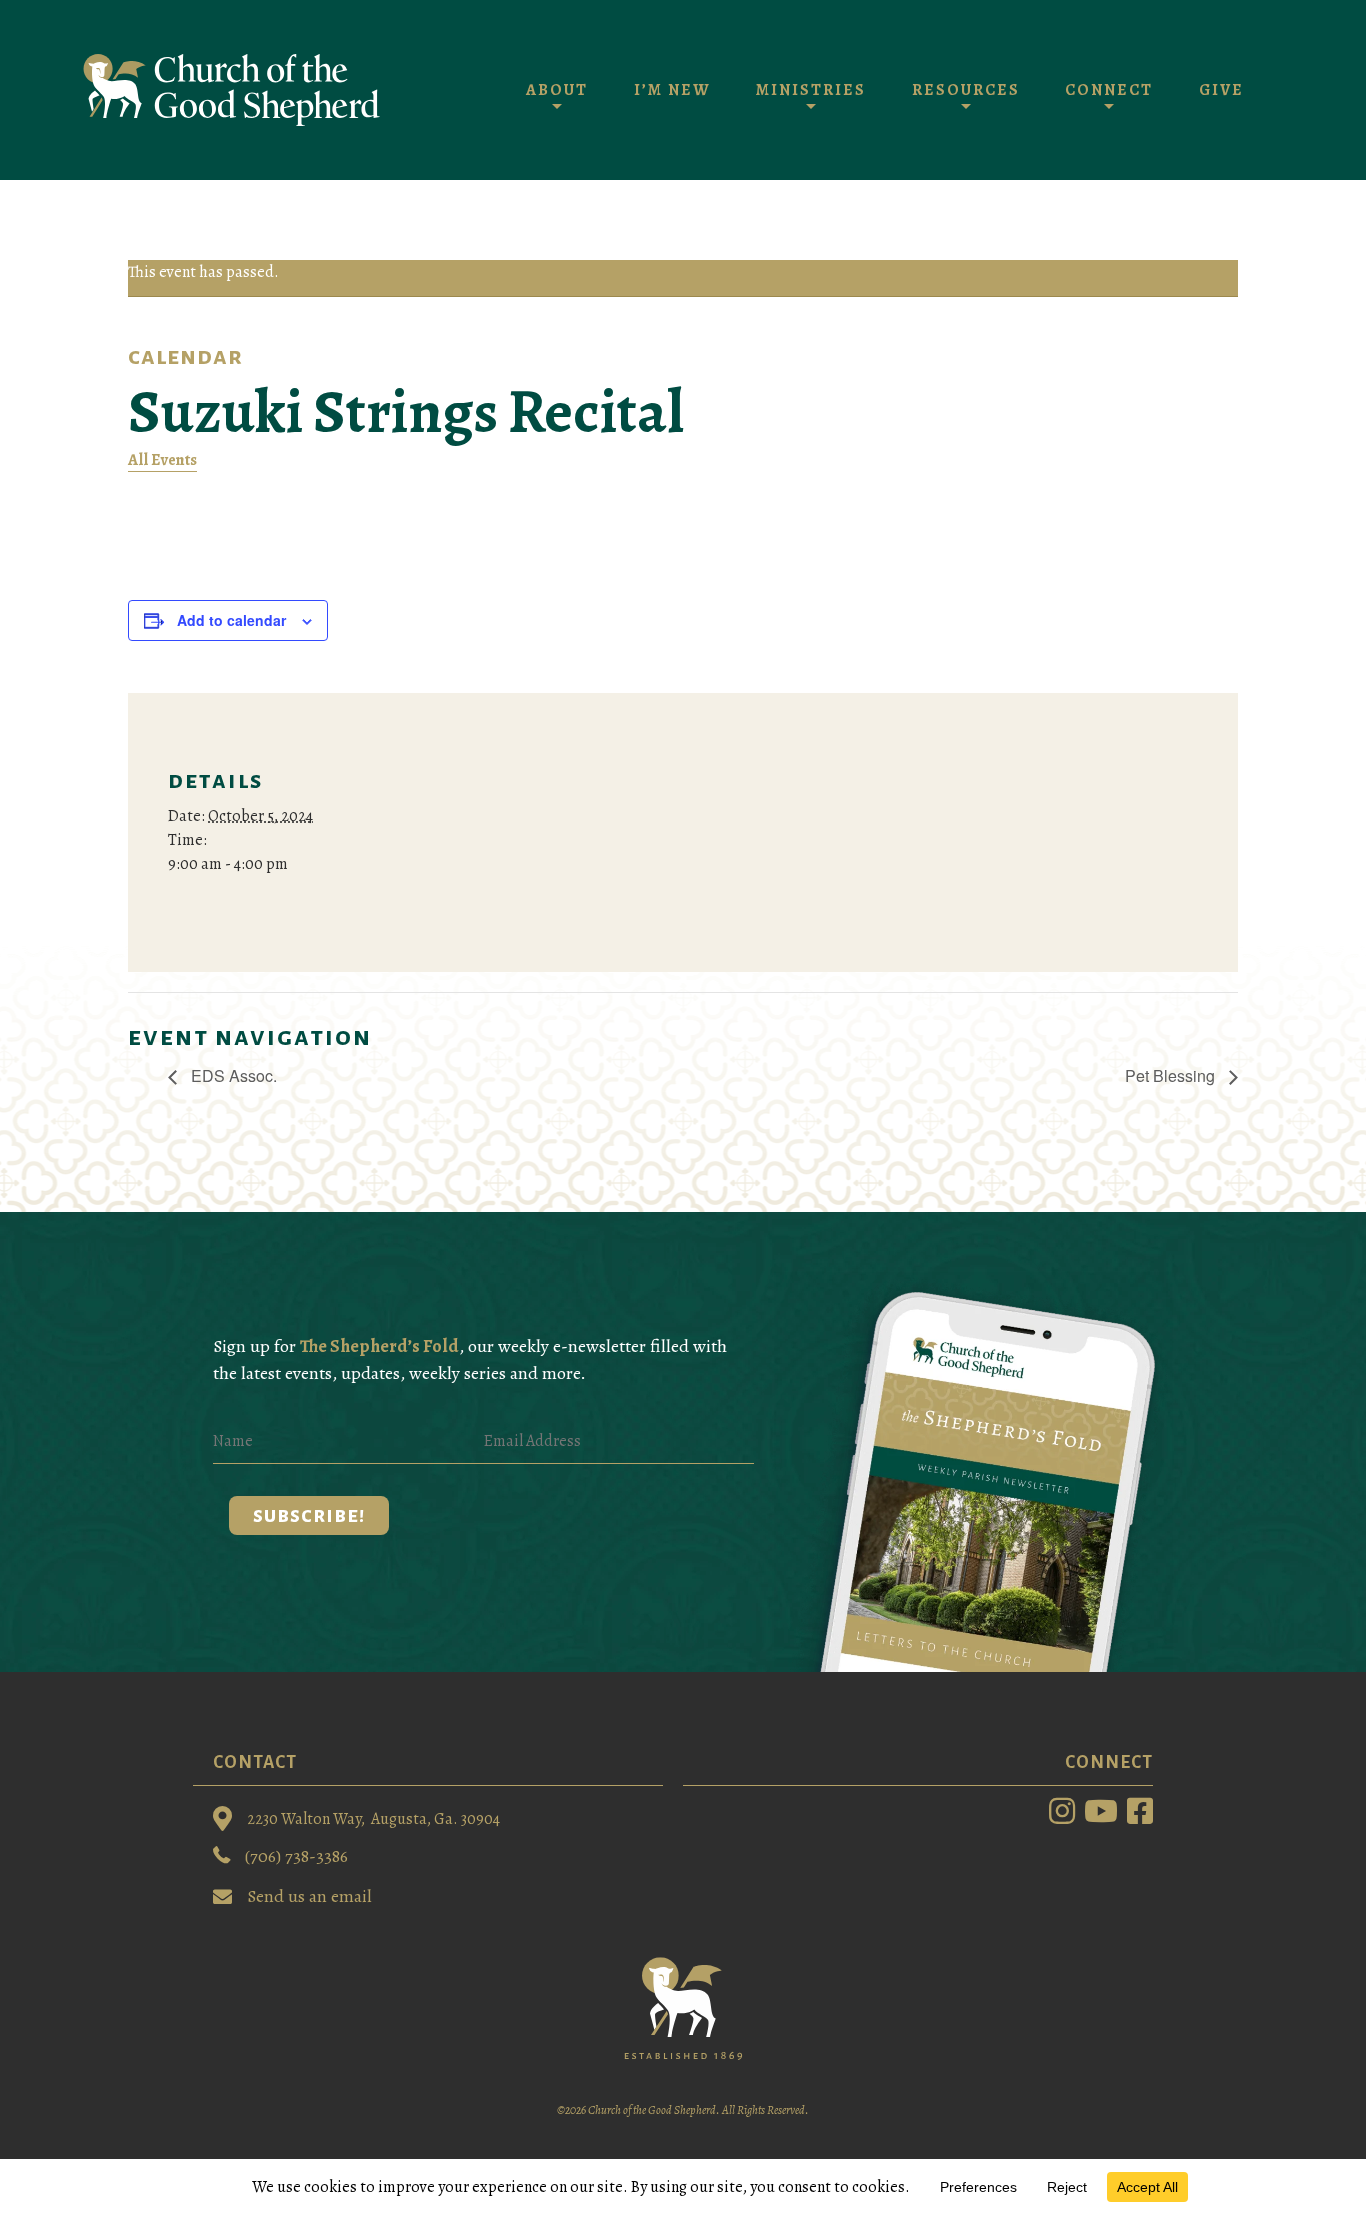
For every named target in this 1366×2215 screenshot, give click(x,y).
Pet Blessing (1172, 1075)
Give (1221, 90)
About (557, 90)
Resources (966, 90)
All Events (162, 460)
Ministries (811, 90)
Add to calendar (231, 620)
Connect (1109, 90)
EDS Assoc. (232, 1075)
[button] (309, 1515)
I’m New (672, 90)
